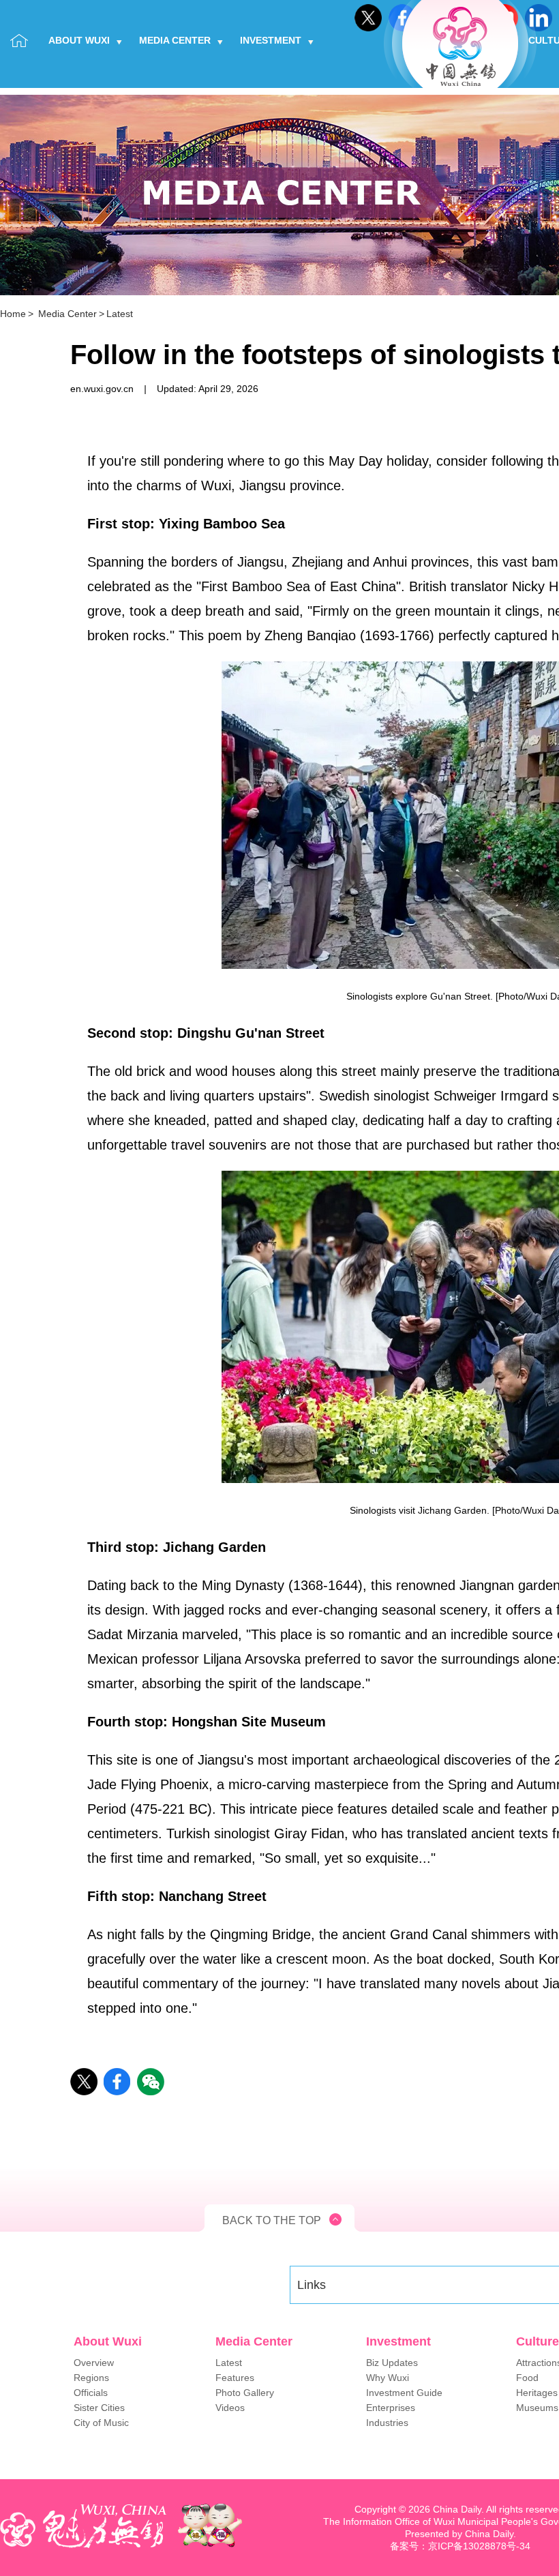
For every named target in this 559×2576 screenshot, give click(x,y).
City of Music (101, 2423)
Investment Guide (404, 2393)
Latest (120, 314)
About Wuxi (79, 40)
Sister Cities (99, 2408)
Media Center (175, 40)
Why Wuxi (388, 2378)
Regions (91, 2378)
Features (235, 2378)
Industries (387, 2423)
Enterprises (391, 2408)
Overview (94, 2363)
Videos (230, 2408)
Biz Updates (392, 2363)
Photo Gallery (245, 2393)
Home (13, 314)
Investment (271, 40)
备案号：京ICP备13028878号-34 (460, 2546)
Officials (91, 2393)
